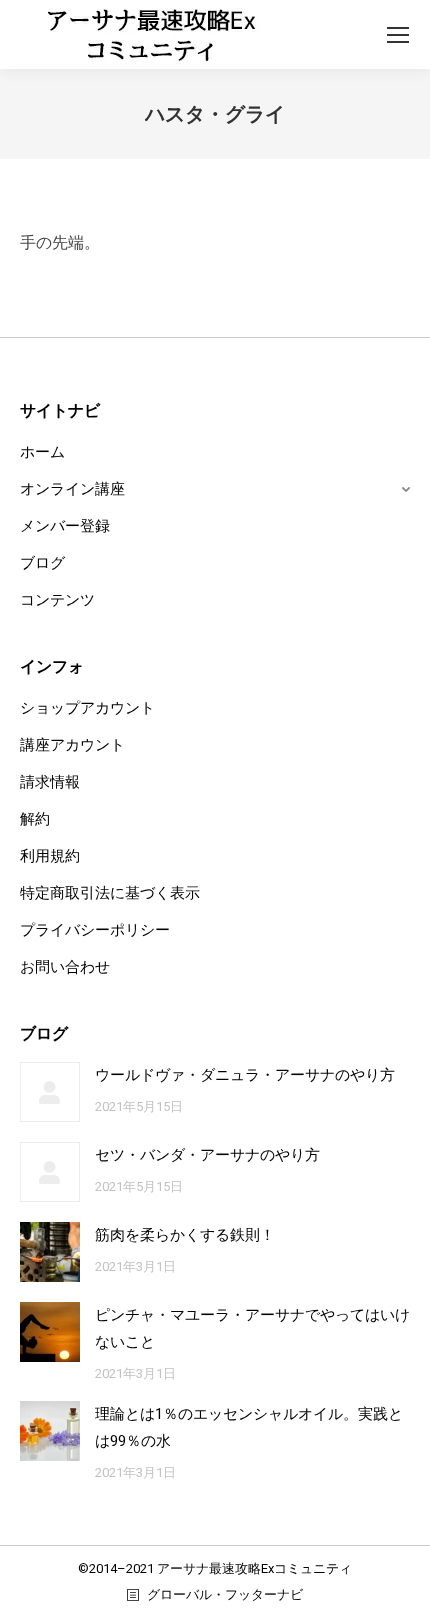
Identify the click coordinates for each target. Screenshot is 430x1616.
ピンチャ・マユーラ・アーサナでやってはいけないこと (252, 1328)
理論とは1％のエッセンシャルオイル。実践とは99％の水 (249, 1427)
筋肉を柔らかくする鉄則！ (185, 1235)
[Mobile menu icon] (398, 35)
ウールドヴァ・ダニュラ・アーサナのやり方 (245, 1075)
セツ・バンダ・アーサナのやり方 (207, 1155)
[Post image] (50, 1092)
